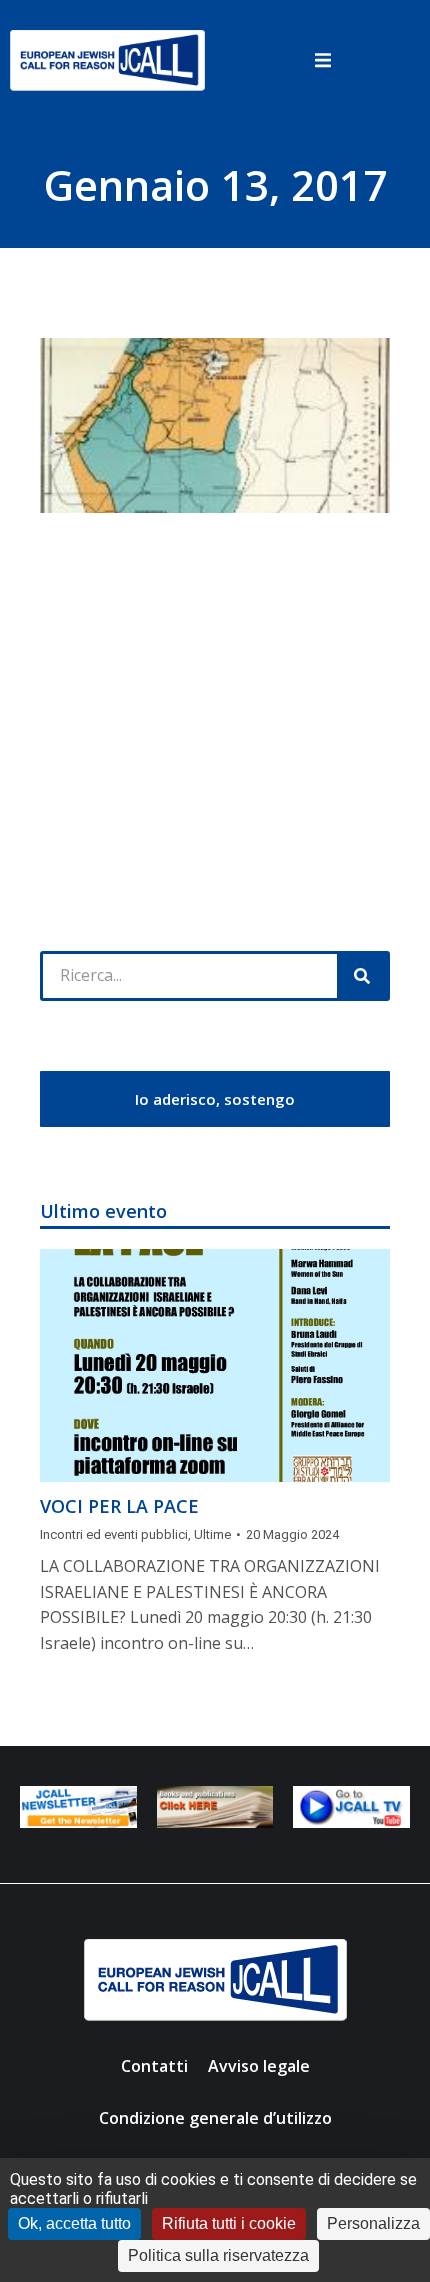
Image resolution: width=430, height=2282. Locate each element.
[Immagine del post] (215, 1365)
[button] (322, 60)
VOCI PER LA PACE (119, 1506)
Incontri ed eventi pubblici (114, 1534)
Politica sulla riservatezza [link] (218, 2255)
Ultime (212, 1534)
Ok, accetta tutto (74, 2223)
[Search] (362, 976)
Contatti (154, 2066)
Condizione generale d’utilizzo (215, 2118)
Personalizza (373, 2223)
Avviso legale (259, 2066)
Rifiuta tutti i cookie (229, 2223)
